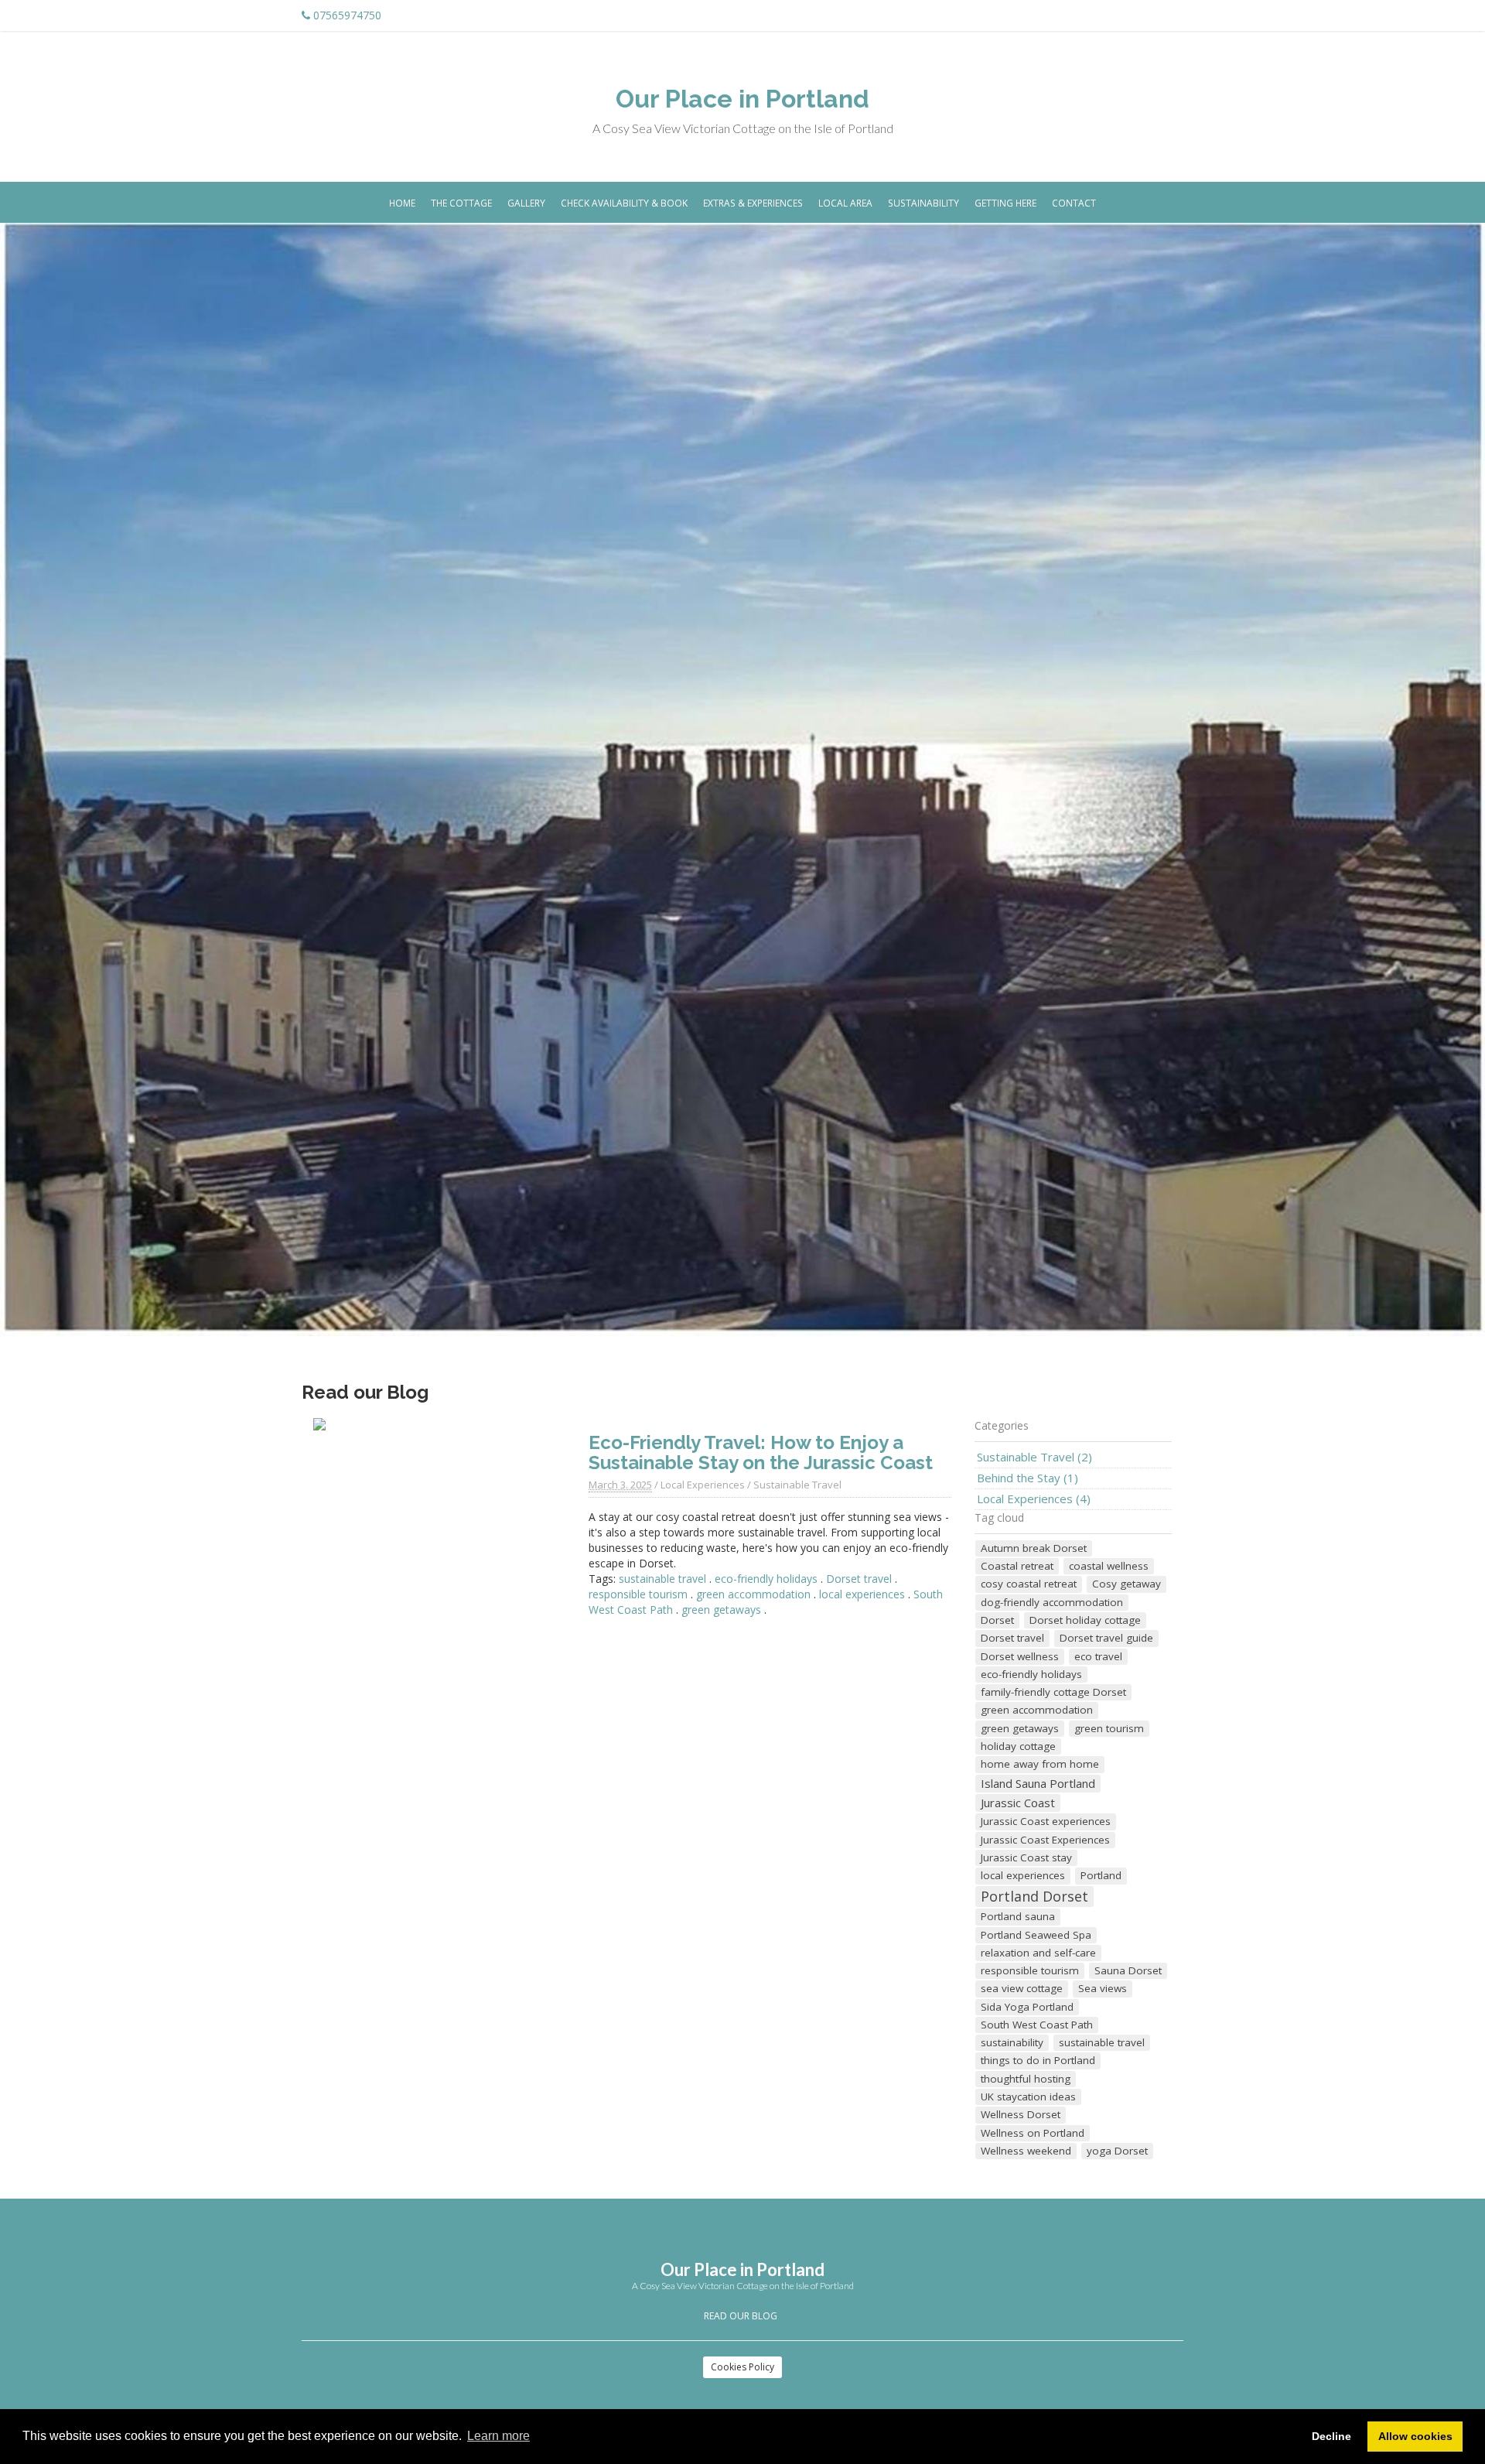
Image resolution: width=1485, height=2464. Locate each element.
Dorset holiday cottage (1085, 1620)
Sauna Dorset (1128, 1970)
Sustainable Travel (797, 1485)
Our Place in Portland (742, 99)
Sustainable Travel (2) (1034, 1457)
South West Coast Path (1037, 2025)
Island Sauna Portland (1038, 1783)
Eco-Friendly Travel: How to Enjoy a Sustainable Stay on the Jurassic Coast (761, 1452)
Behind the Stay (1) (1028, 1478)
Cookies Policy (742, 2367)
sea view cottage (1022, 1988)
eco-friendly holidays (766, 1579)
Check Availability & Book (624, 203)
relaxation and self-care (1038, 1953)
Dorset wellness (1020, 1656)
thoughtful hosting (1026, 2079)
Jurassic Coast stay (1026, 1857)
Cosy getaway (1127, 1584)
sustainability (1012, 2042)
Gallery (526, 203)
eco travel (1098, 1656)
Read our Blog (741, 2316)
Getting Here (1005, 203)
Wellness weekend (1026, 2151)
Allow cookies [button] (1415, 2436)
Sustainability (923, 203)
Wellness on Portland (1033, 2133)
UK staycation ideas (1028, 2097)
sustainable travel (662, 1579)
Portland (1101, 1875)
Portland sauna (1018, 1916)
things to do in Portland (1038, 2060)
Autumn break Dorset (1034, 1548)
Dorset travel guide (1106, 1638)
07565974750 (347, 15)
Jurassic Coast (1018, 1803)
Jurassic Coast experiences (1046, 1821)
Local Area (845, 203)
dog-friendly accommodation (1052, 1602)
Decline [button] (1331, 2436)
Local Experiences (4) (1034, 1499)
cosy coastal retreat (1029, 1584)
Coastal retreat (1017, 1566)
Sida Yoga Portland (1027, 2007)
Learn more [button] (498, 2436)
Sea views (1103, 1988)
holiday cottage (1018, 1746)
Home (402, 203)
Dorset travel (859, 1579)
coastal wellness (1109, 1566)
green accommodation (753, 1594)
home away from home (1040, 1764)
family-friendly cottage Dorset (1053, 1692)
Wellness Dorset (1021, 2114)
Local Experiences (703, 1485)
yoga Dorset (1117, 2151)
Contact (1074, 203)
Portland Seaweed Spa (1036, 1935)
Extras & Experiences (753, 203)
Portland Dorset (1034, 1896)
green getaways (721, 1610)
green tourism (1109, 1728)
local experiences (862, 1594)
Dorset (997, 1620)
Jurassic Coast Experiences (1045, 1840)
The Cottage (461, 203)
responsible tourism (638, 1594)
